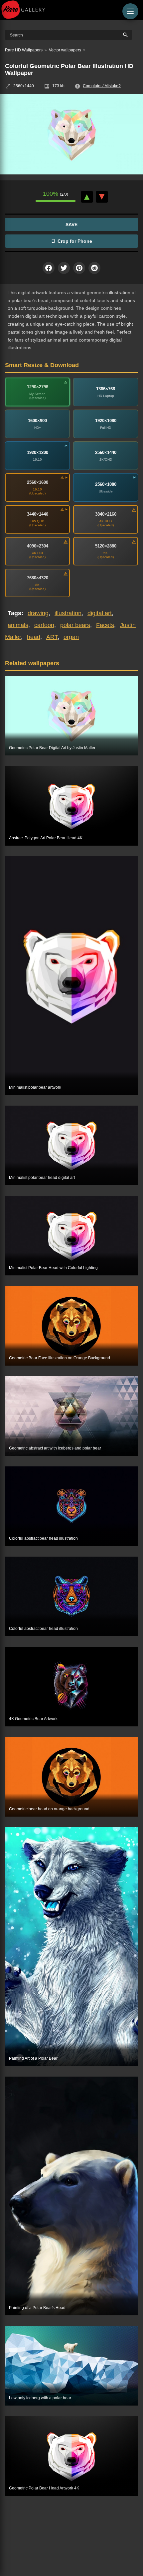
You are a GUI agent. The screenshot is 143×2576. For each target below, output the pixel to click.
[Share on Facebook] (49, 268)
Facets (105, 625)
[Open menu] (130, 11)
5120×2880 (106, 546)
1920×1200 (38, 452)
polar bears (75, 625)
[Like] (87, 197)
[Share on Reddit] (94, 268)
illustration (68, 613)
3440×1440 (38, 514)
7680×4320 (38, 578)
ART (52, 637)
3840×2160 (106, 514)
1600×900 (37, 421)
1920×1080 (106, 421)
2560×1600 (38, 482)
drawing (38, 613)
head (34, 637)
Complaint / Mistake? (102, 86)
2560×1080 (106, 484)
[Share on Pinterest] (79, 268)
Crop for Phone (75, 241)
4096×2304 (38, 546)
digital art (100, 613)
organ (71, 637)
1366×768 (106, 389)
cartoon (44, 625)
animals (18, 625)
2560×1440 (106, 452)
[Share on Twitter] (64, 268)
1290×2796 (38, 387)
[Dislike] (102, 197)
